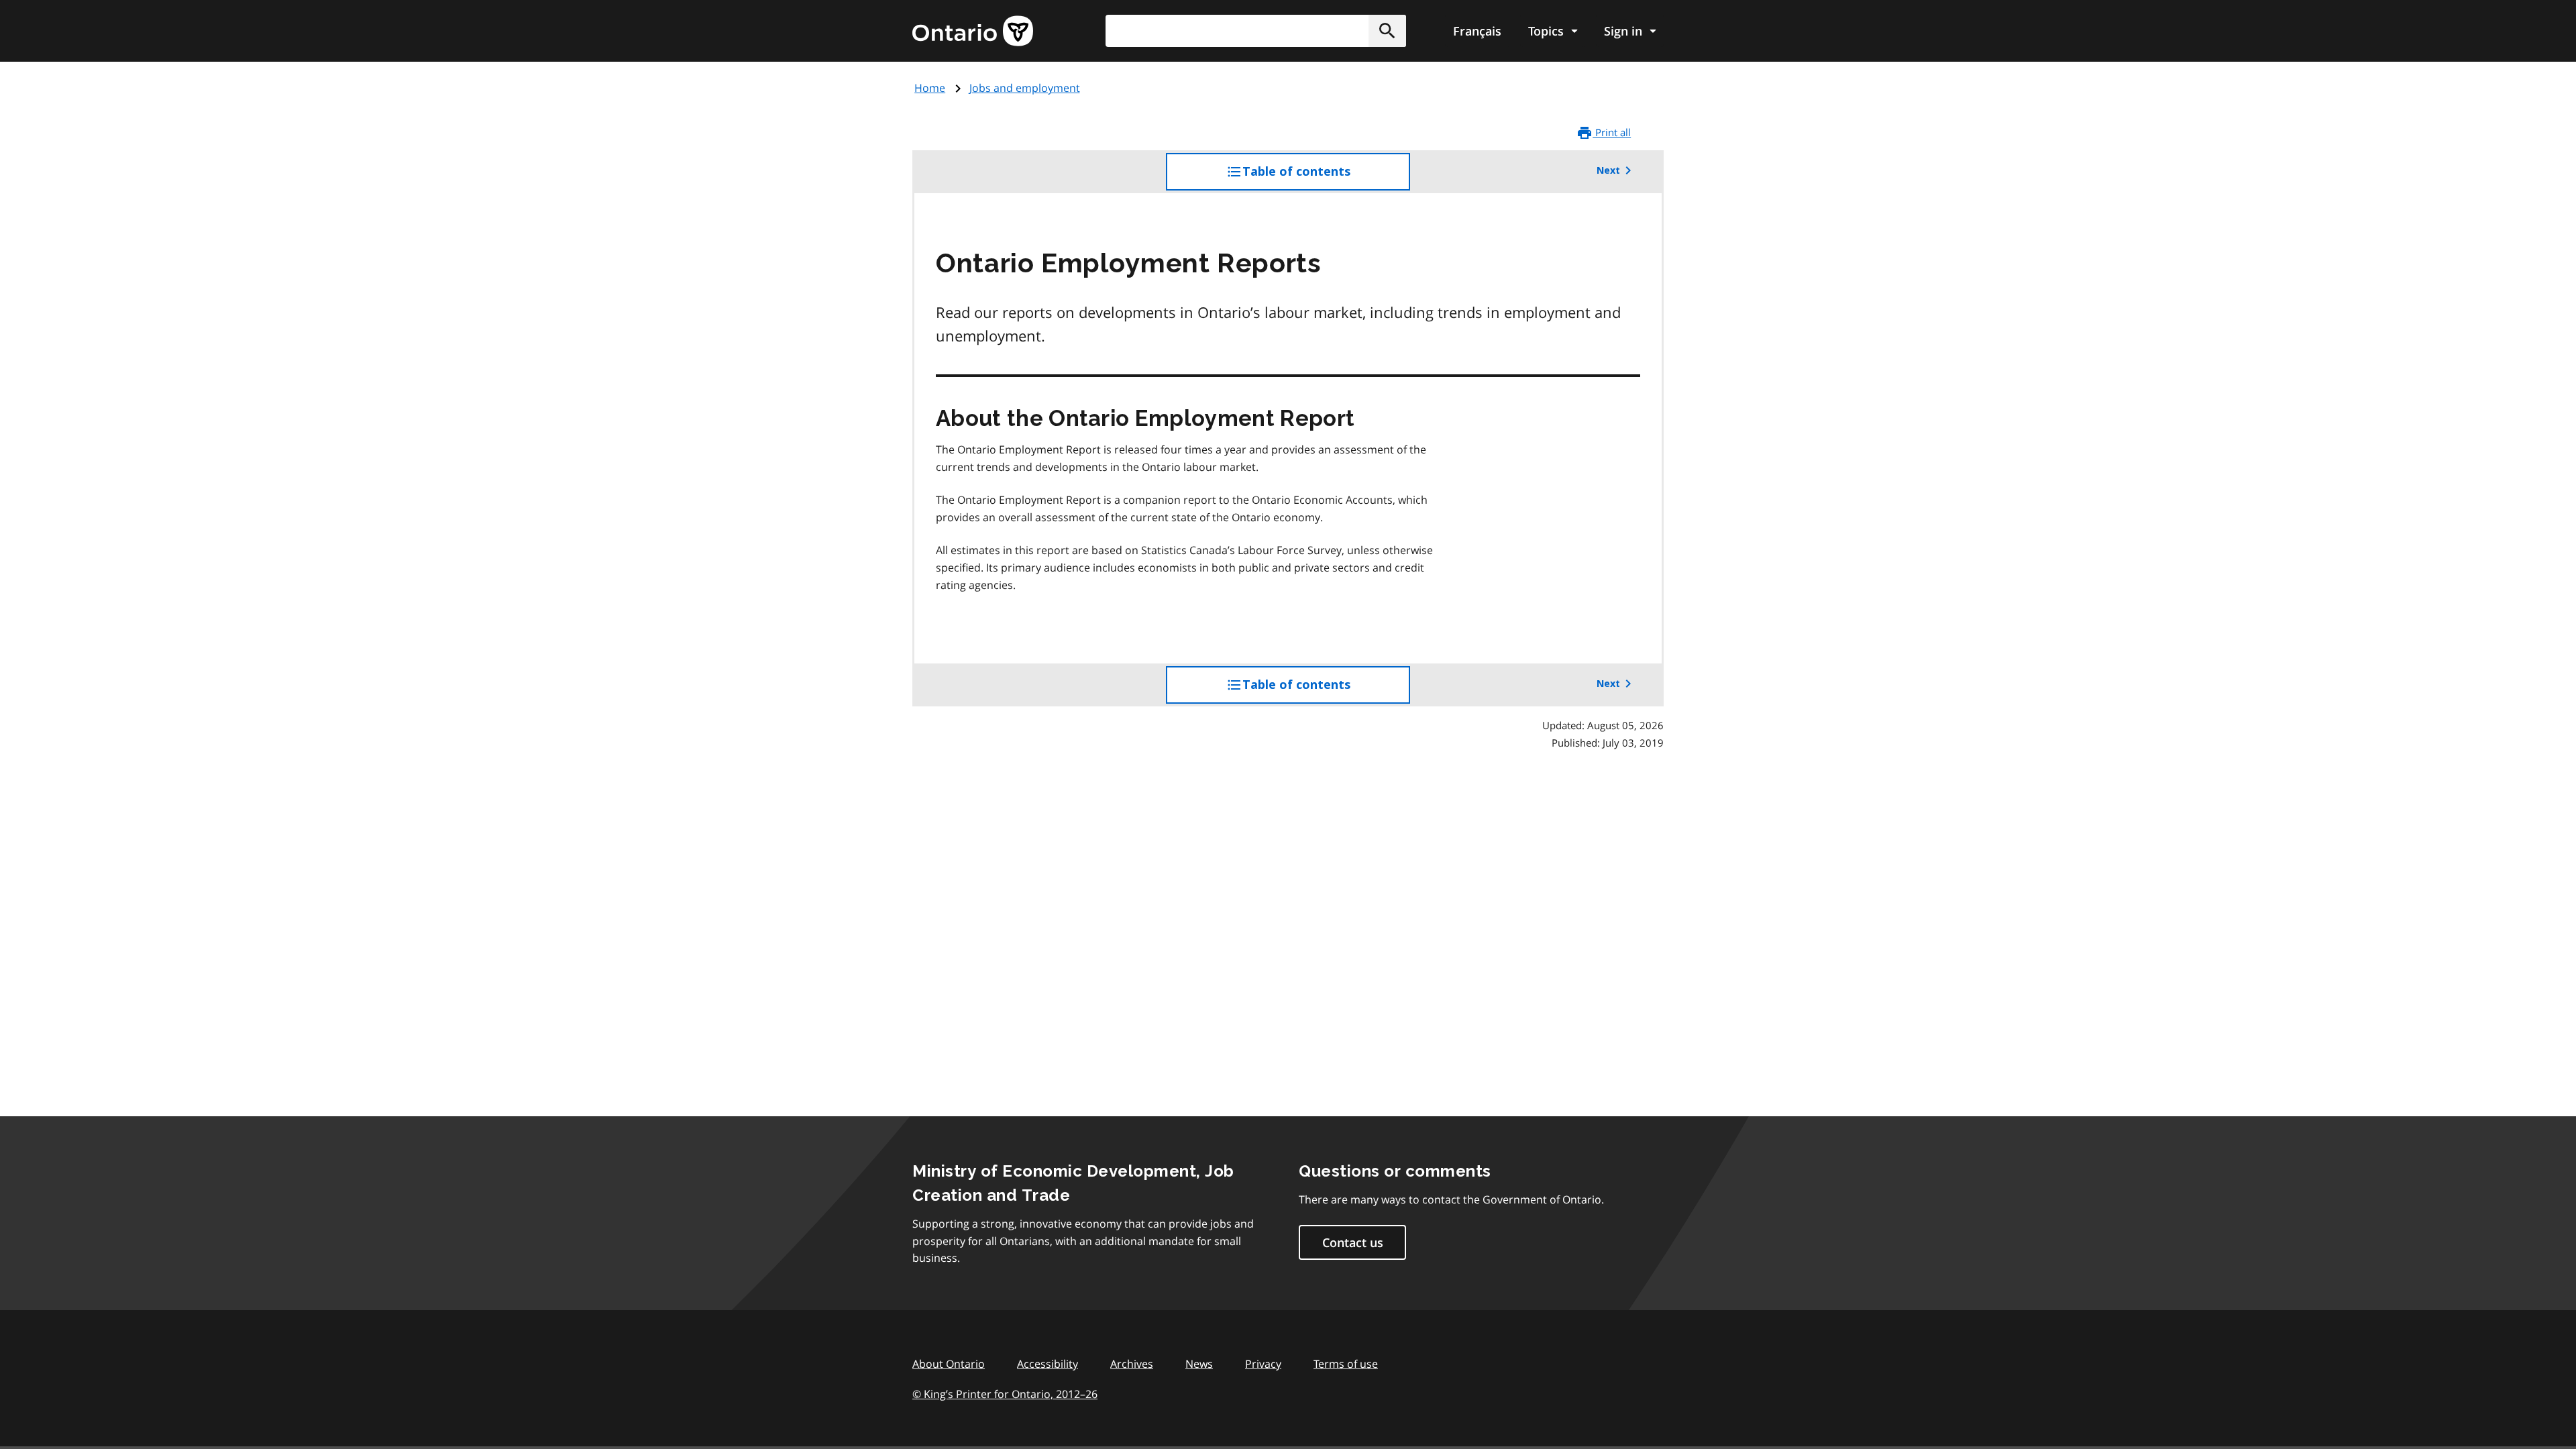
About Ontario (949, 1364)
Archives (1132, 1364)
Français (1477, 31)
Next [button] (1608, 170)
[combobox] (1256, 31)
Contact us (1353, 1242)
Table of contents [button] (1324, 177)
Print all (1612, 132)
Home (930, 88)
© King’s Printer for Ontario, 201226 (1005, 1394)
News (1199, 1364)
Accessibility (1048, 1364)
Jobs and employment (1025, 88)
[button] (1387, 31)
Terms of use (1346, 1364)
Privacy (1263, 1364)
